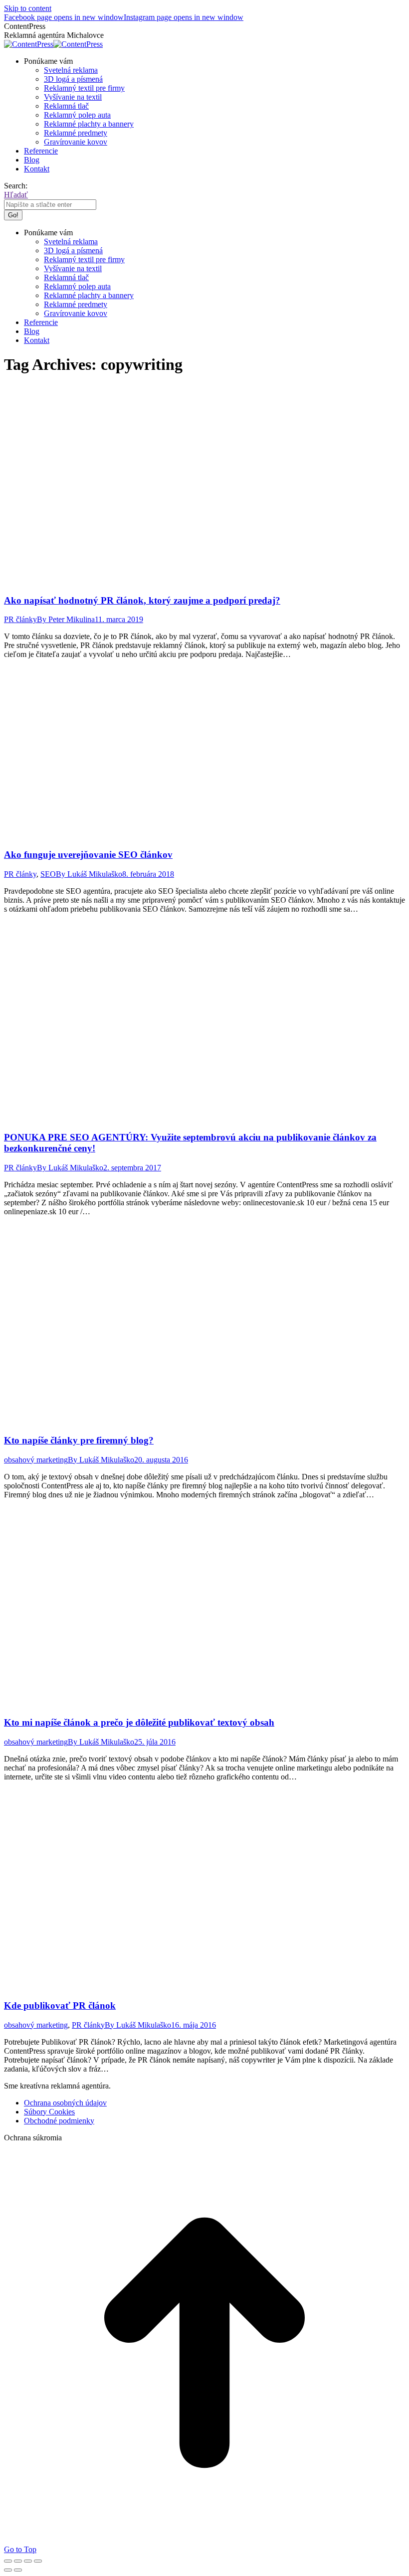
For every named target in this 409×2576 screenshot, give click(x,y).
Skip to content (28, 8)
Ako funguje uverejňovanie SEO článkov (88, 855)
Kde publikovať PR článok (60, 2006)
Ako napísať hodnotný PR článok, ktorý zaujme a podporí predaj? (142, 600)
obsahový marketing (36, 1460)
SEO (48, 874)
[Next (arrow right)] (18, 2570)
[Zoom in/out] (38, 2561)
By (66, 619)
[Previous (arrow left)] (8, 2570)
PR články (20, 619)
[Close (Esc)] (8, 2561)
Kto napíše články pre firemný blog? (79, 1440)
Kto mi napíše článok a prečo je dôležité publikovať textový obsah (139, 1722)
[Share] (18, 2561)
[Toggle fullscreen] (28, 2561)
